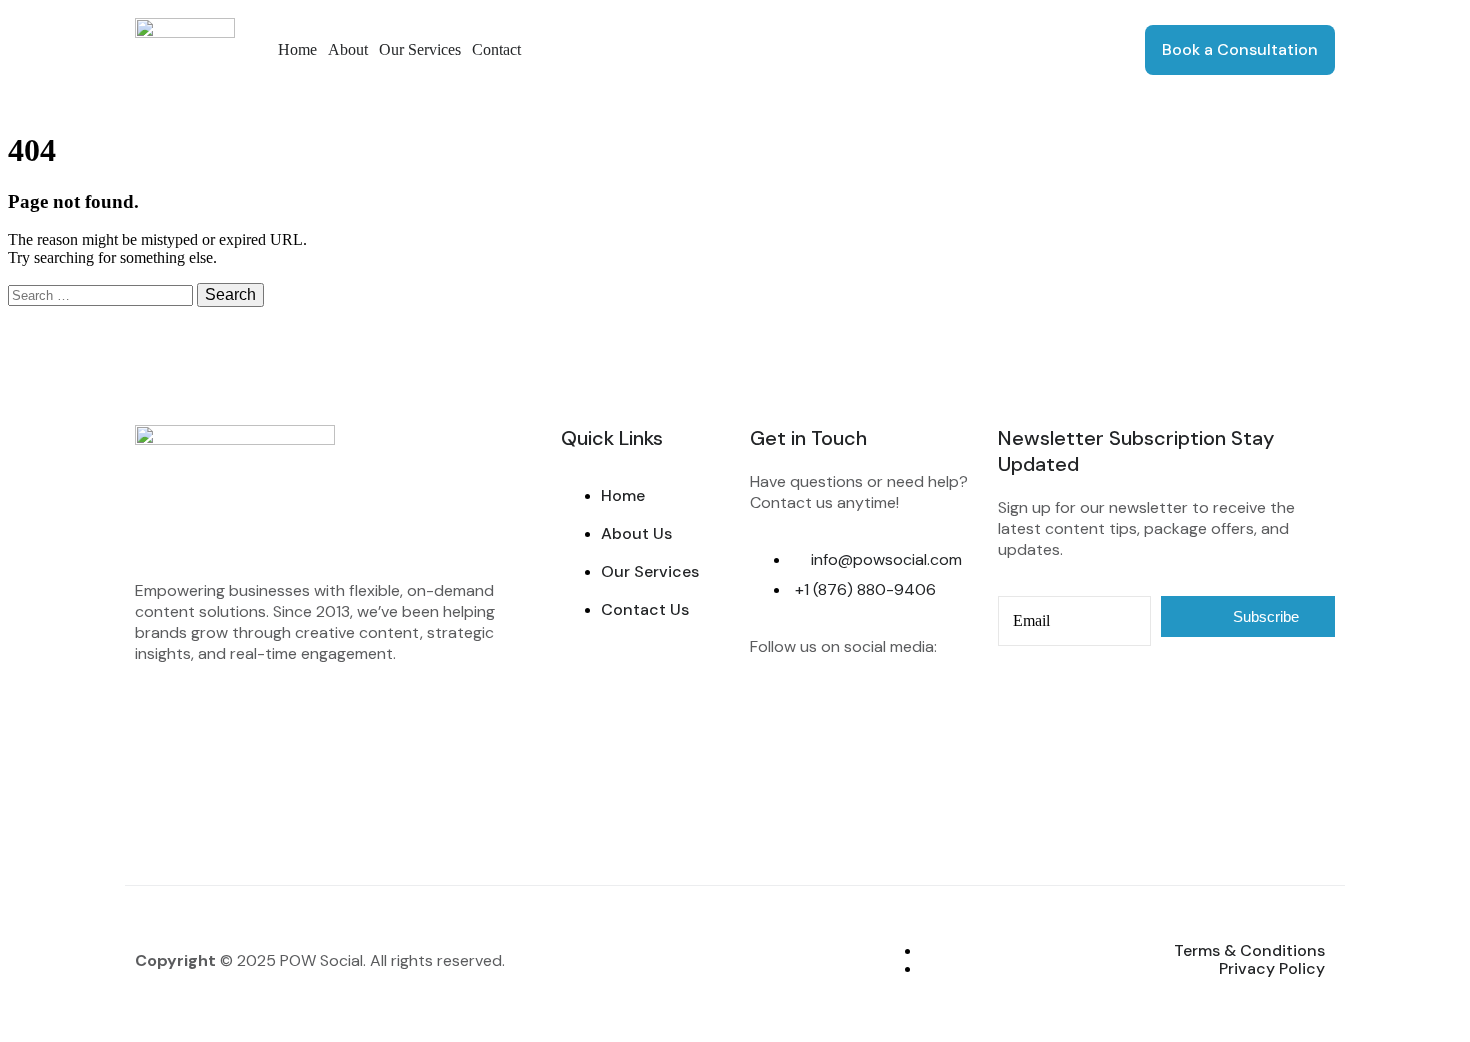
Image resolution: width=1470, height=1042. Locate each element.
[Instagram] (834, 702)
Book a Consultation (1240, 49)
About (348, 49)
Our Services (420, 49)
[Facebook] (775, 702)
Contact (496, 49)
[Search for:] (102, 294)
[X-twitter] (775, 756)
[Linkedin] (893, 702)
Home (297, 49)
